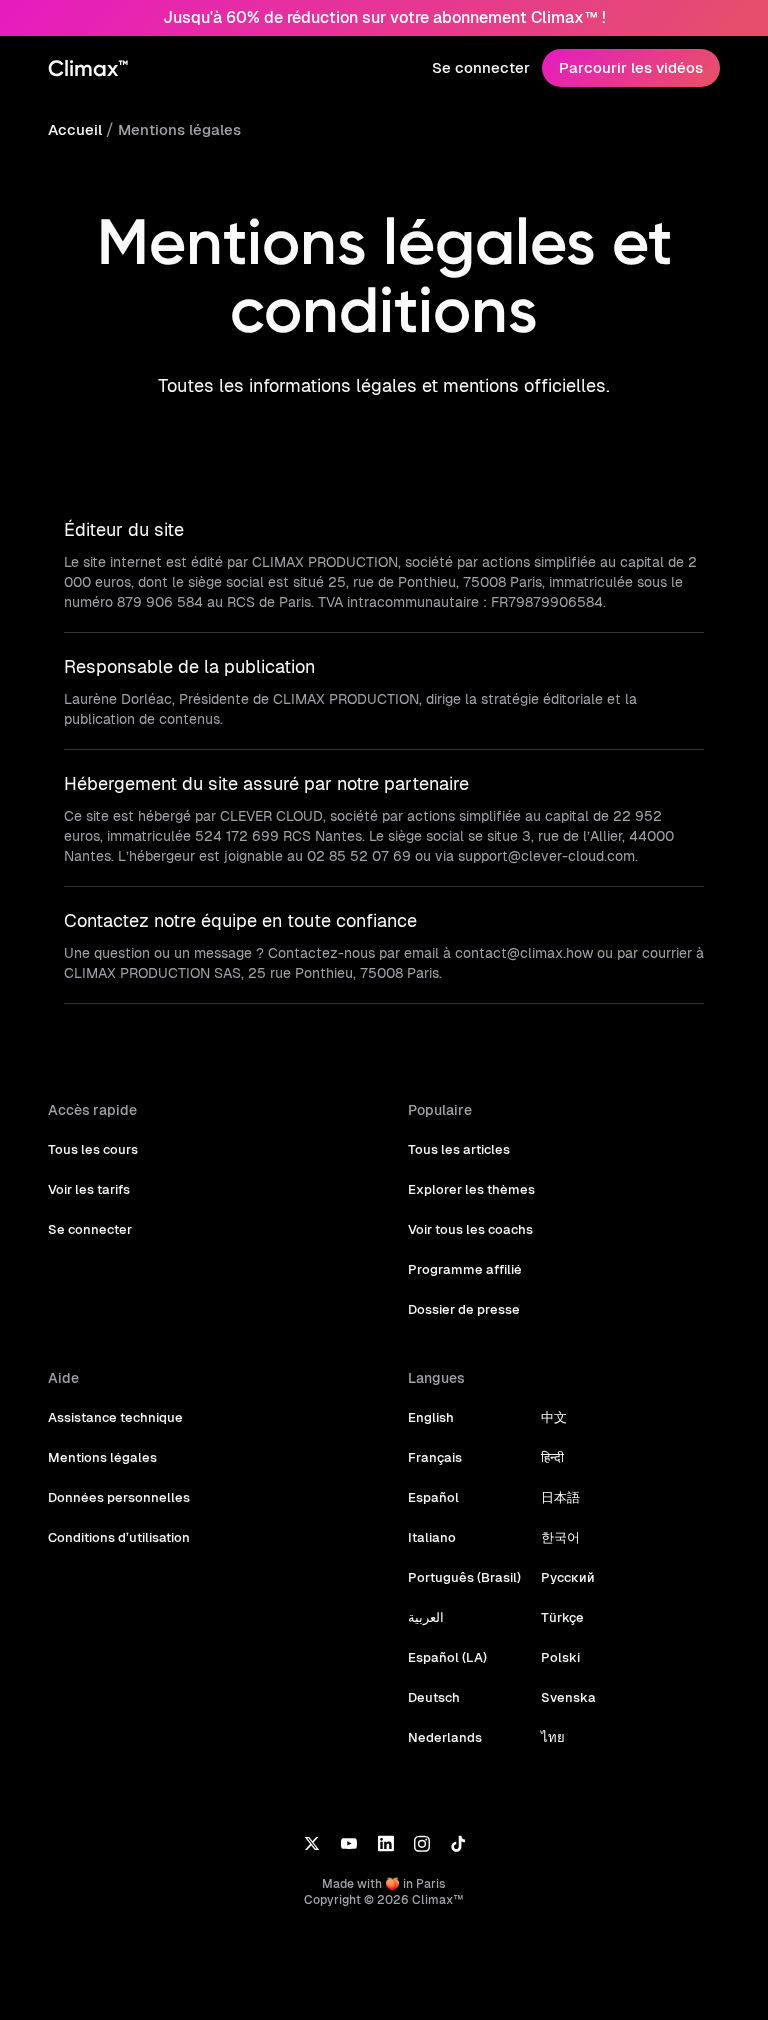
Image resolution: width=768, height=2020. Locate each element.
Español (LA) (447, 1657)
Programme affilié (465, 1269)
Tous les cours (93, 1149)
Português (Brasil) (464, 1577)
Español (433, 1497)
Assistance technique (115, 1417)
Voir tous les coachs (470, 1229)
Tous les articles (459, 1149)
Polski (560, 1657)
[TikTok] (458, 1842)
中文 (554, 1417)
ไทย (553, 1737)
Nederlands (445, 1737)
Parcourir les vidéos (631, 67)
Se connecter (481, 67)
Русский (568, 1577)
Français (435, 1457)
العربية (426, 1617)
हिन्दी (552, 1457)
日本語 (560, 1497)
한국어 (560, 1537)
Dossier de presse (464, 1309)
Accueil (75, 129)
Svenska (568, 1697)
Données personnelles (119, 1497)
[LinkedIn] (385, 1842)
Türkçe (562, 1617)
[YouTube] (348, 1842)
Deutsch (434, 1697)
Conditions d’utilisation (119, 1537)
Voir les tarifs (89, 1189)
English (431, 1417)
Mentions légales (179, 129)
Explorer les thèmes (471, 1189)
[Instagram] (422, 1842)
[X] (311, 1842)
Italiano (432, 1537)
